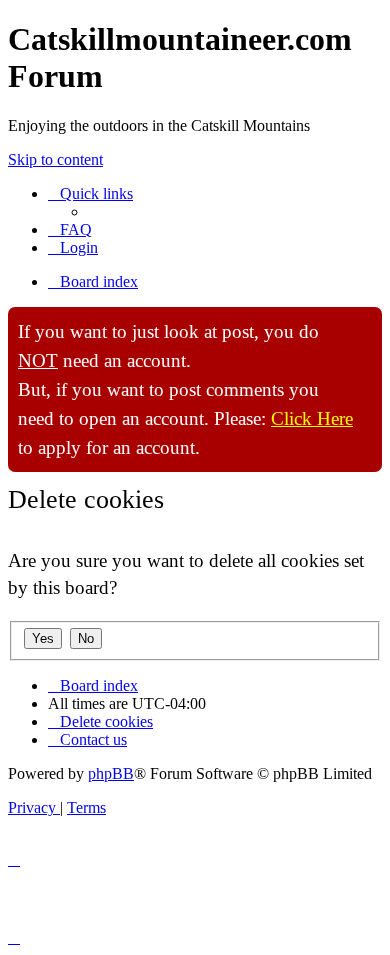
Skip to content (55, 159)
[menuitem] (70, 229)
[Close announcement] (366, 323)
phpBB (111, 773)
